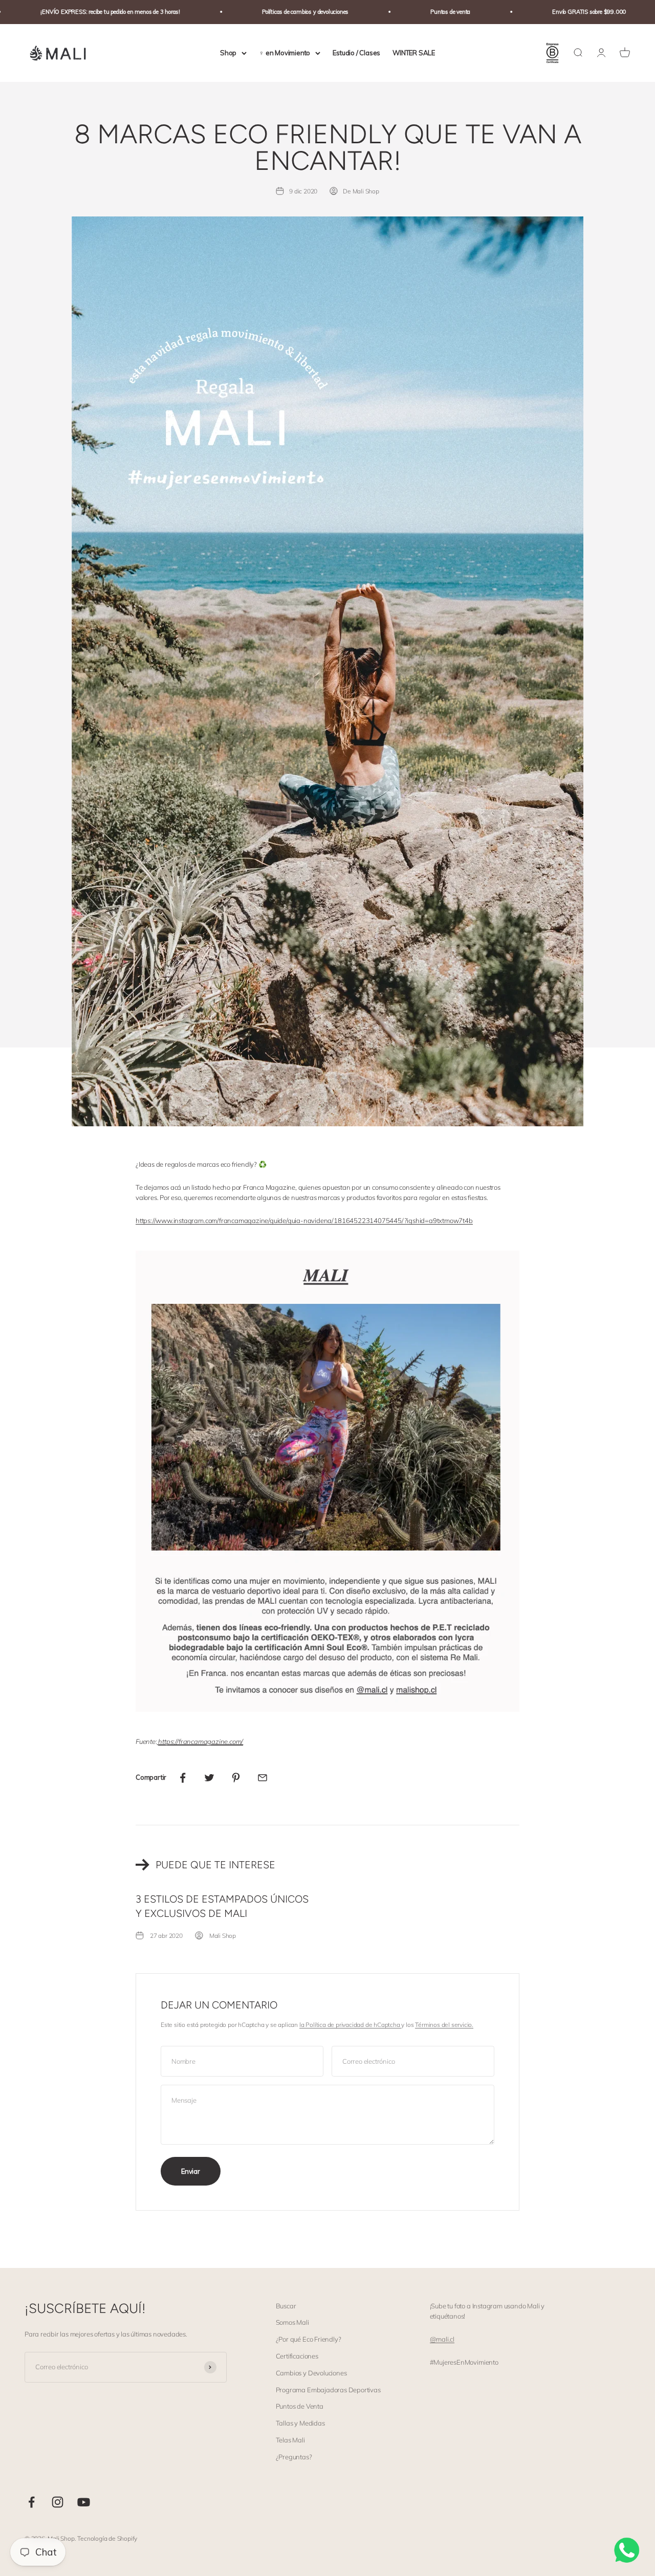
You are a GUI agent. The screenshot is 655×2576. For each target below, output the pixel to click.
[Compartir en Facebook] (183, 1778)
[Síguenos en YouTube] (84, 2502)
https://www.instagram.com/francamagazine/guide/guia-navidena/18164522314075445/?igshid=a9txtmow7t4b (304, 1220)
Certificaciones (297, 2356)
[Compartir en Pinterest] (236, 1778)
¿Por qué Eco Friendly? (309, 2339)
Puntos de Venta (300, 2406)
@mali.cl (442, 2339)
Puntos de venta (406, 12)
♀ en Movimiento (285, 53)
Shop (228, 53)
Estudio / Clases (356, 53)
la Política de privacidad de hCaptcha (351, 2025)
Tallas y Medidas (300, 2423)
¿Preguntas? (294, 2457)
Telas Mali (290, 2440)
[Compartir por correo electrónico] (263, 1778)
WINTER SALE (414, 53)
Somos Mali (292, 2322)
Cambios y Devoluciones (311, 2373)
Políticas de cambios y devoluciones (261, 12)
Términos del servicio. (444, 2025)
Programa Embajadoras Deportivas (328, 2390)
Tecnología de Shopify (107, 2538)
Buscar (286, 2306)
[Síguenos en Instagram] (58, 2502)
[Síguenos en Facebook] (31, 2502)
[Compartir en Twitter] (209, 1778)
